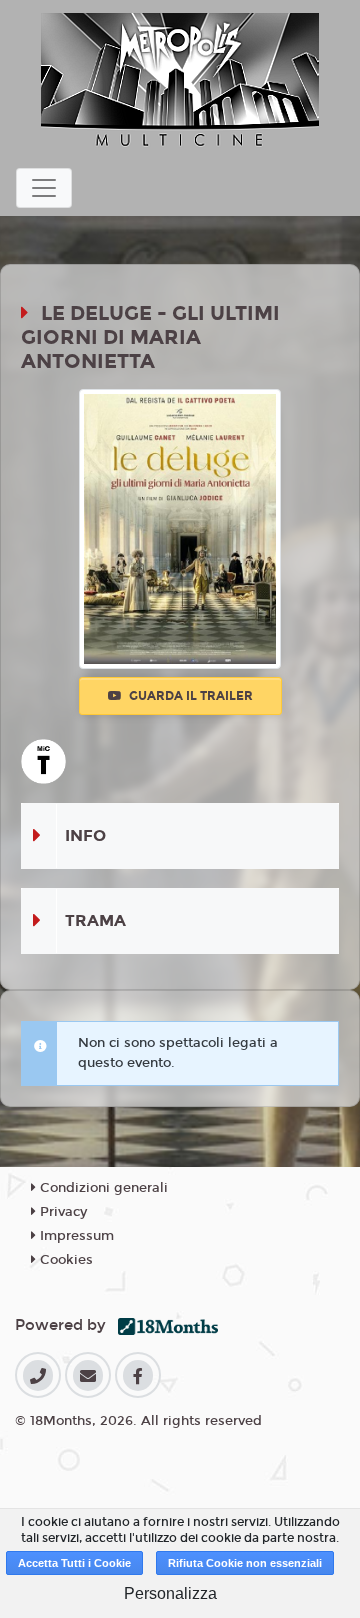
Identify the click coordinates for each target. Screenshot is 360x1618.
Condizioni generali (102, 1188)
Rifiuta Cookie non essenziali (245, 1563)
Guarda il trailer (189, 696)
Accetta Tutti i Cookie (74, 1563)
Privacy (61, 1212)
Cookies (64, 1260)
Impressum (75, 1236)
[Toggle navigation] (44, 188)
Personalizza (170, 1593)
